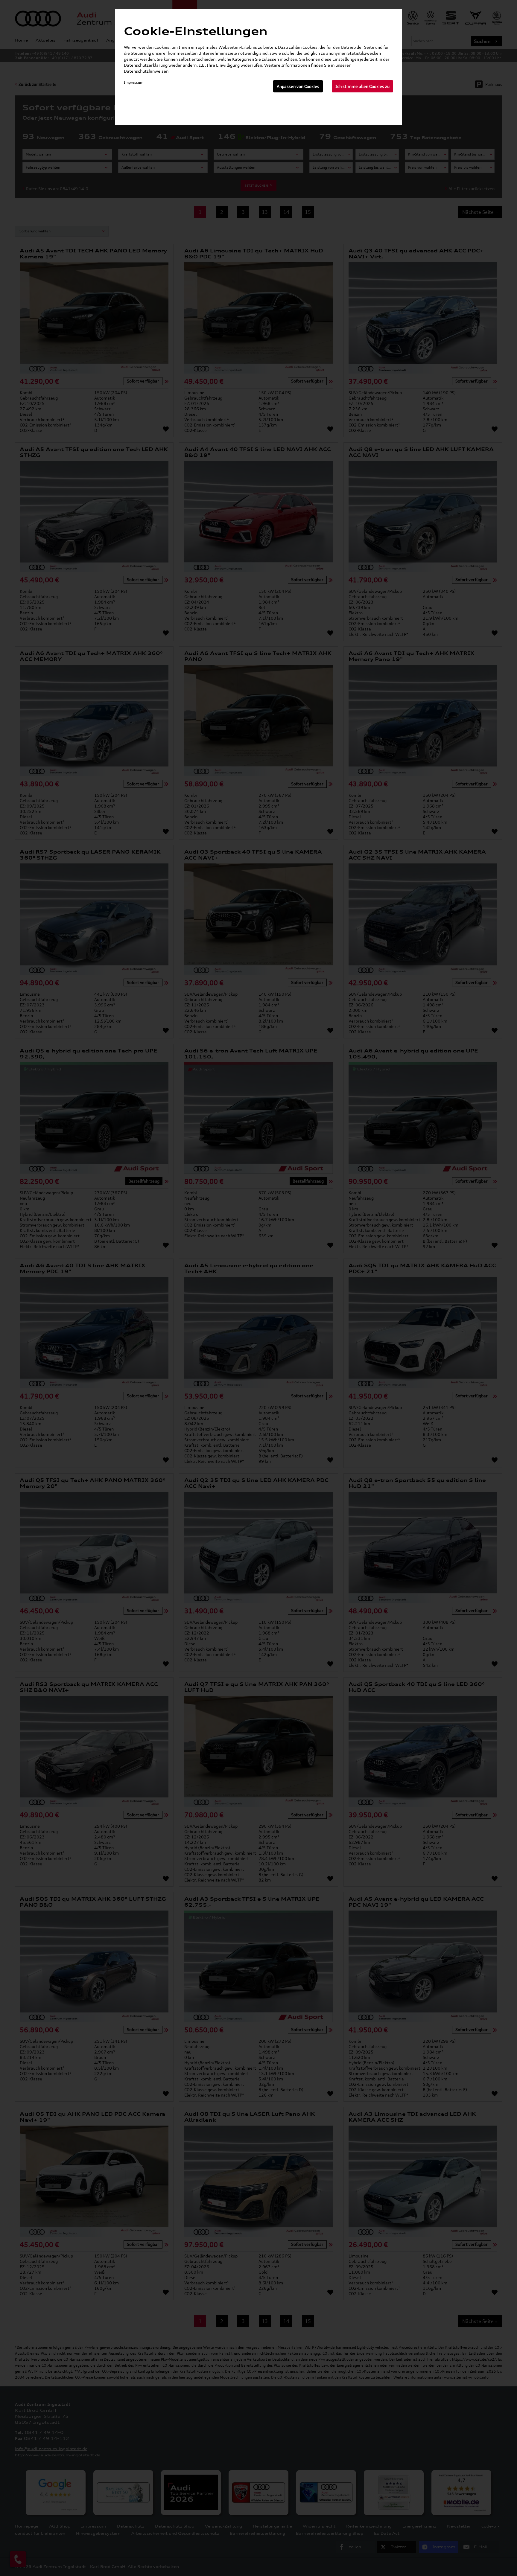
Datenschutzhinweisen (146, 71)
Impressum (134, 82)
